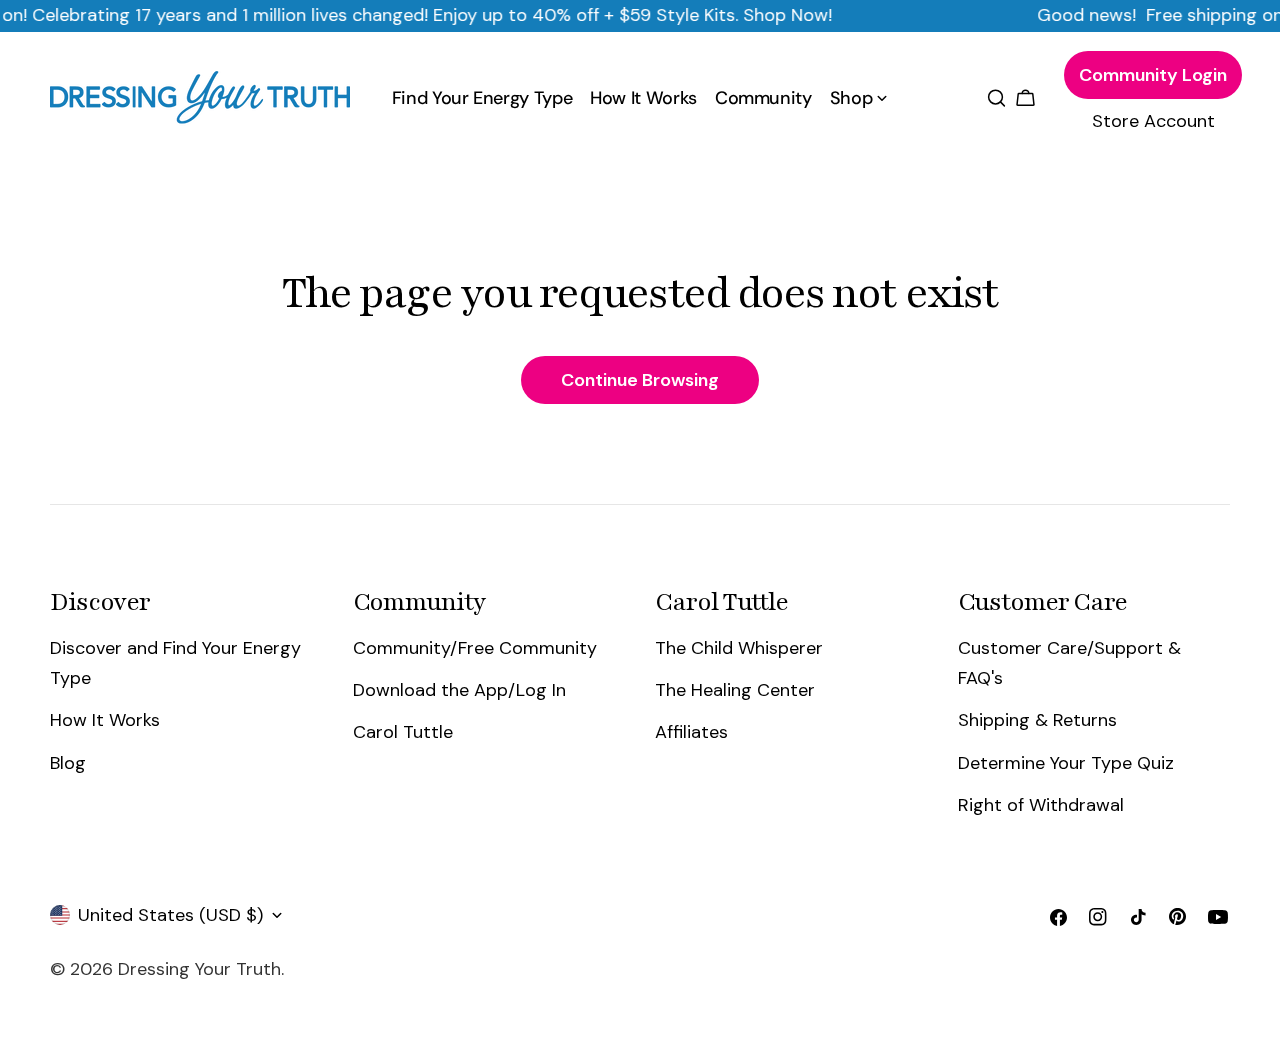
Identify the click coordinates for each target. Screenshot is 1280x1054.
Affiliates (691, 732)
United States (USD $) (170, 915)
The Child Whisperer (739, 648)
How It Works (105, 720)
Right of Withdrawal (1041, 805)
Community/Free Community (475, 648)
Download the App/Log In (459, 690)
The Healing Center (735, 690)
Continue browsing (640, 380)
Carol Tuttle (403, 732)
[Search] (996, 98)
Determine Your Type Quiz (1066, 763)
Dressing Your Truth (199, 969)
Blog (68, 763)
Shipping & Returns (1037, 720)
